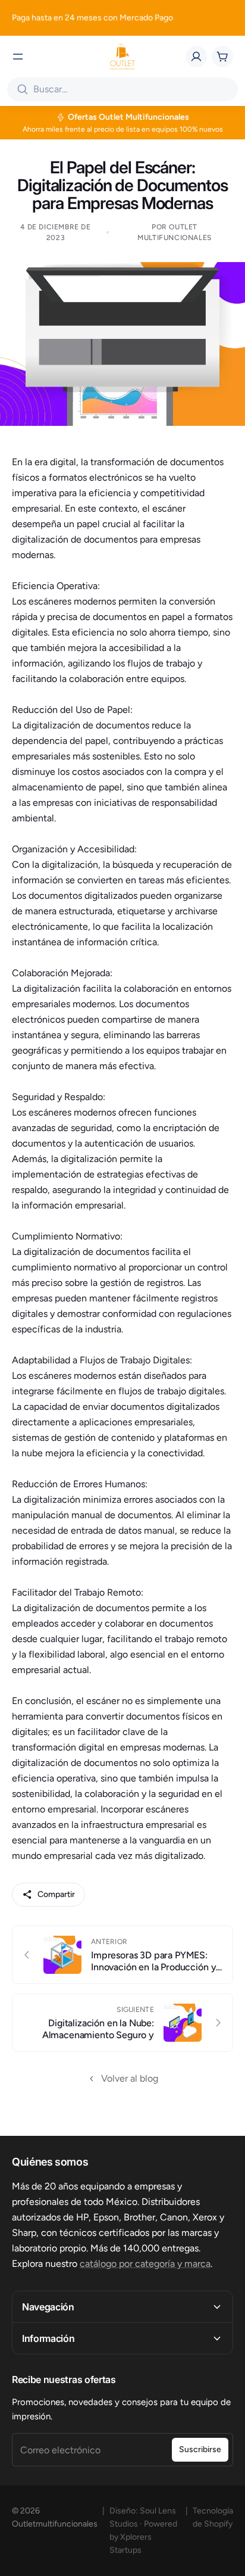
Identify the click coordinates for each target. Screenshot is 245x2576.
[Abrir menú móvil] (18, 57)
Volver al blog (130, 2078)
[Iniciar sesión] (196, 57)
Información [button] (48, 2338)
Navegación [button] (48, 2307)
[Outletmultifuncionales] (122, 57)
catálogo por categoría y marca (145, 2264)
